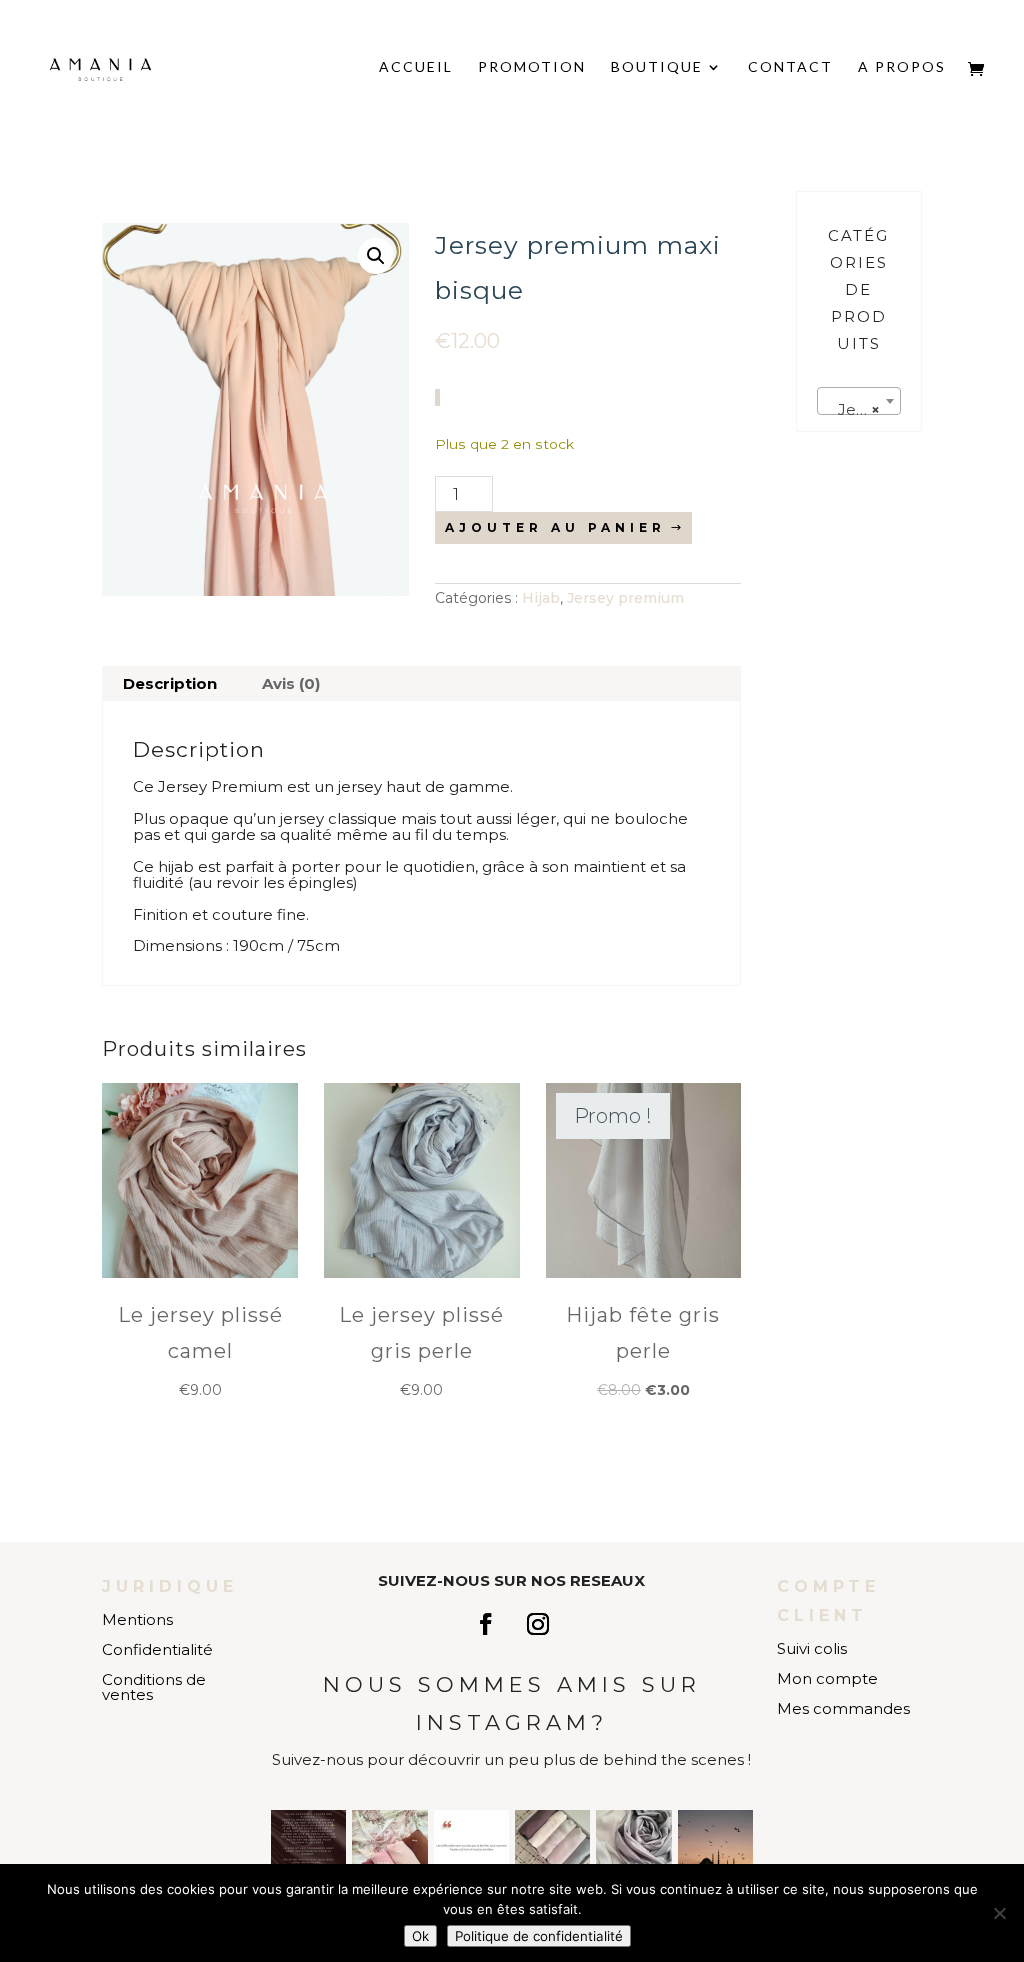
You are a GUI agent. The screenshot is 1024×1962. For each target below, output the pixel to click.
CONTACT (790, 67)
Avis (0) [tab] (291, 683)
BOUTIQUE (657, 67)
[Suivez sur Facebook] (486, 1624)
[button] (376, 256)
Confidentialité (157, 1649)
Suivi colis (812, 1648)
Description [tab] (170, 683)
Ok (420, 1936)
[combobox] (859, 401)
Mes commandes (843, 1708)
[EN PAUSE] (308, 1847)
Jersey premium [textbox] (863, 409)
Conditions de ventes (154, 1687)
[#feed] (715, 1847)
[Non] (999, 1913)
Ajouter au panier (555, 527)
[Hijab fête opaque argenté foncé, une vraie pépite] (633, 1847)
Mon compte (827, 1678)
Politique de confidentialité (539, 1936)
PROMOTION (532, 67)
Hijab (541, 598)
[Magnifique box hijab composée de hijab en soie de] (552, 1847)
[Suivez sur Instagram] (538, 1624)
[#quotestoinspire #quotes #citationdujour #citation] (471, 1847)
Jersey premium (625, 598)
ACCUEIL (416, 67)
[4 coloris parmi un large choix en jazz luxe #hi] (389, 1847)
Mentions (137, 1619)
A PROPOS (902, 67)
